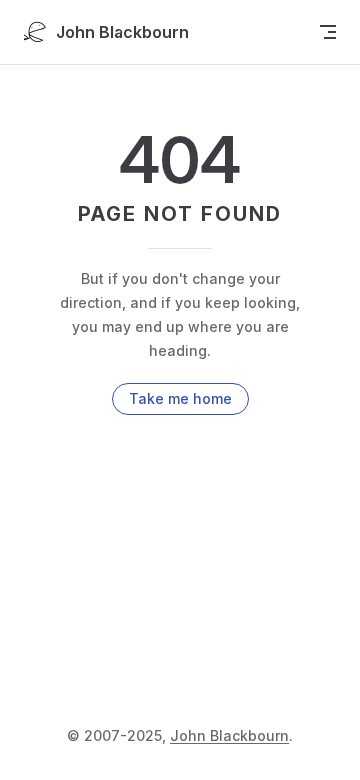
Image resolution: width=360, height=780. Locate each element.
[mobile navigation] (328, 32)
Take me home (180, 398)
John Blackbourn (229, 735)
